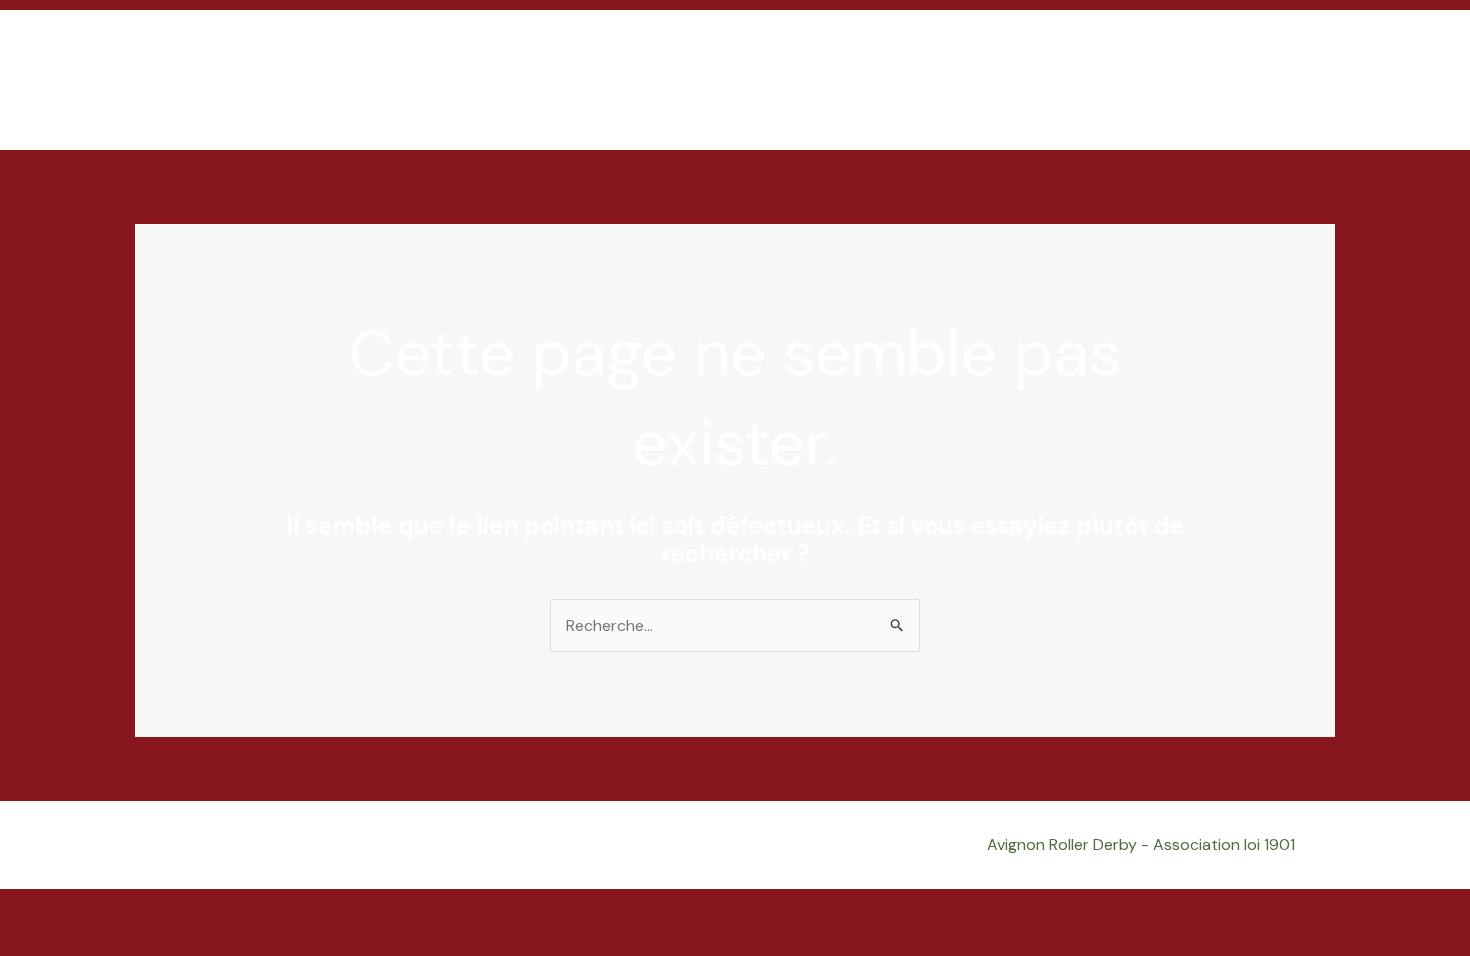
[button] (1310, 80)
